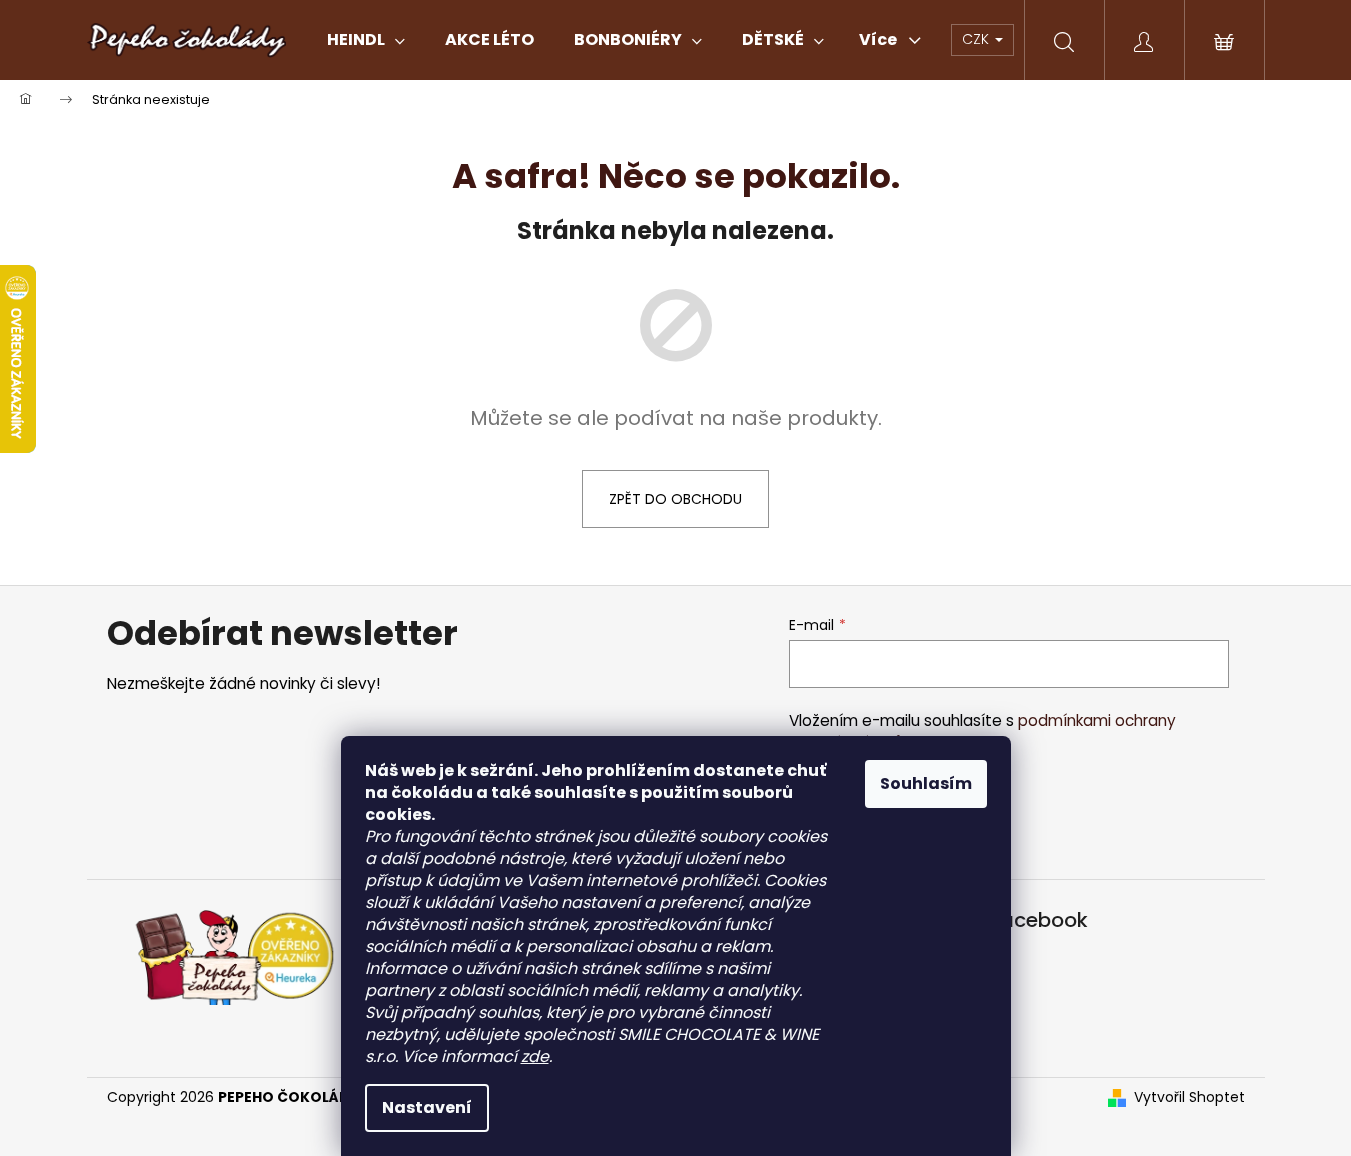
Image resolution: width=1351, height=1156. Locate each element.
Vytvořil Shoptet (1189, 1097)
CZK (977, 39)
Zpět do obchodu (675, 499)
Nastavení (427, 1107)
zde (535, 1056)
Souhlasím (926, 783)
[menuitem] (366, 40)
